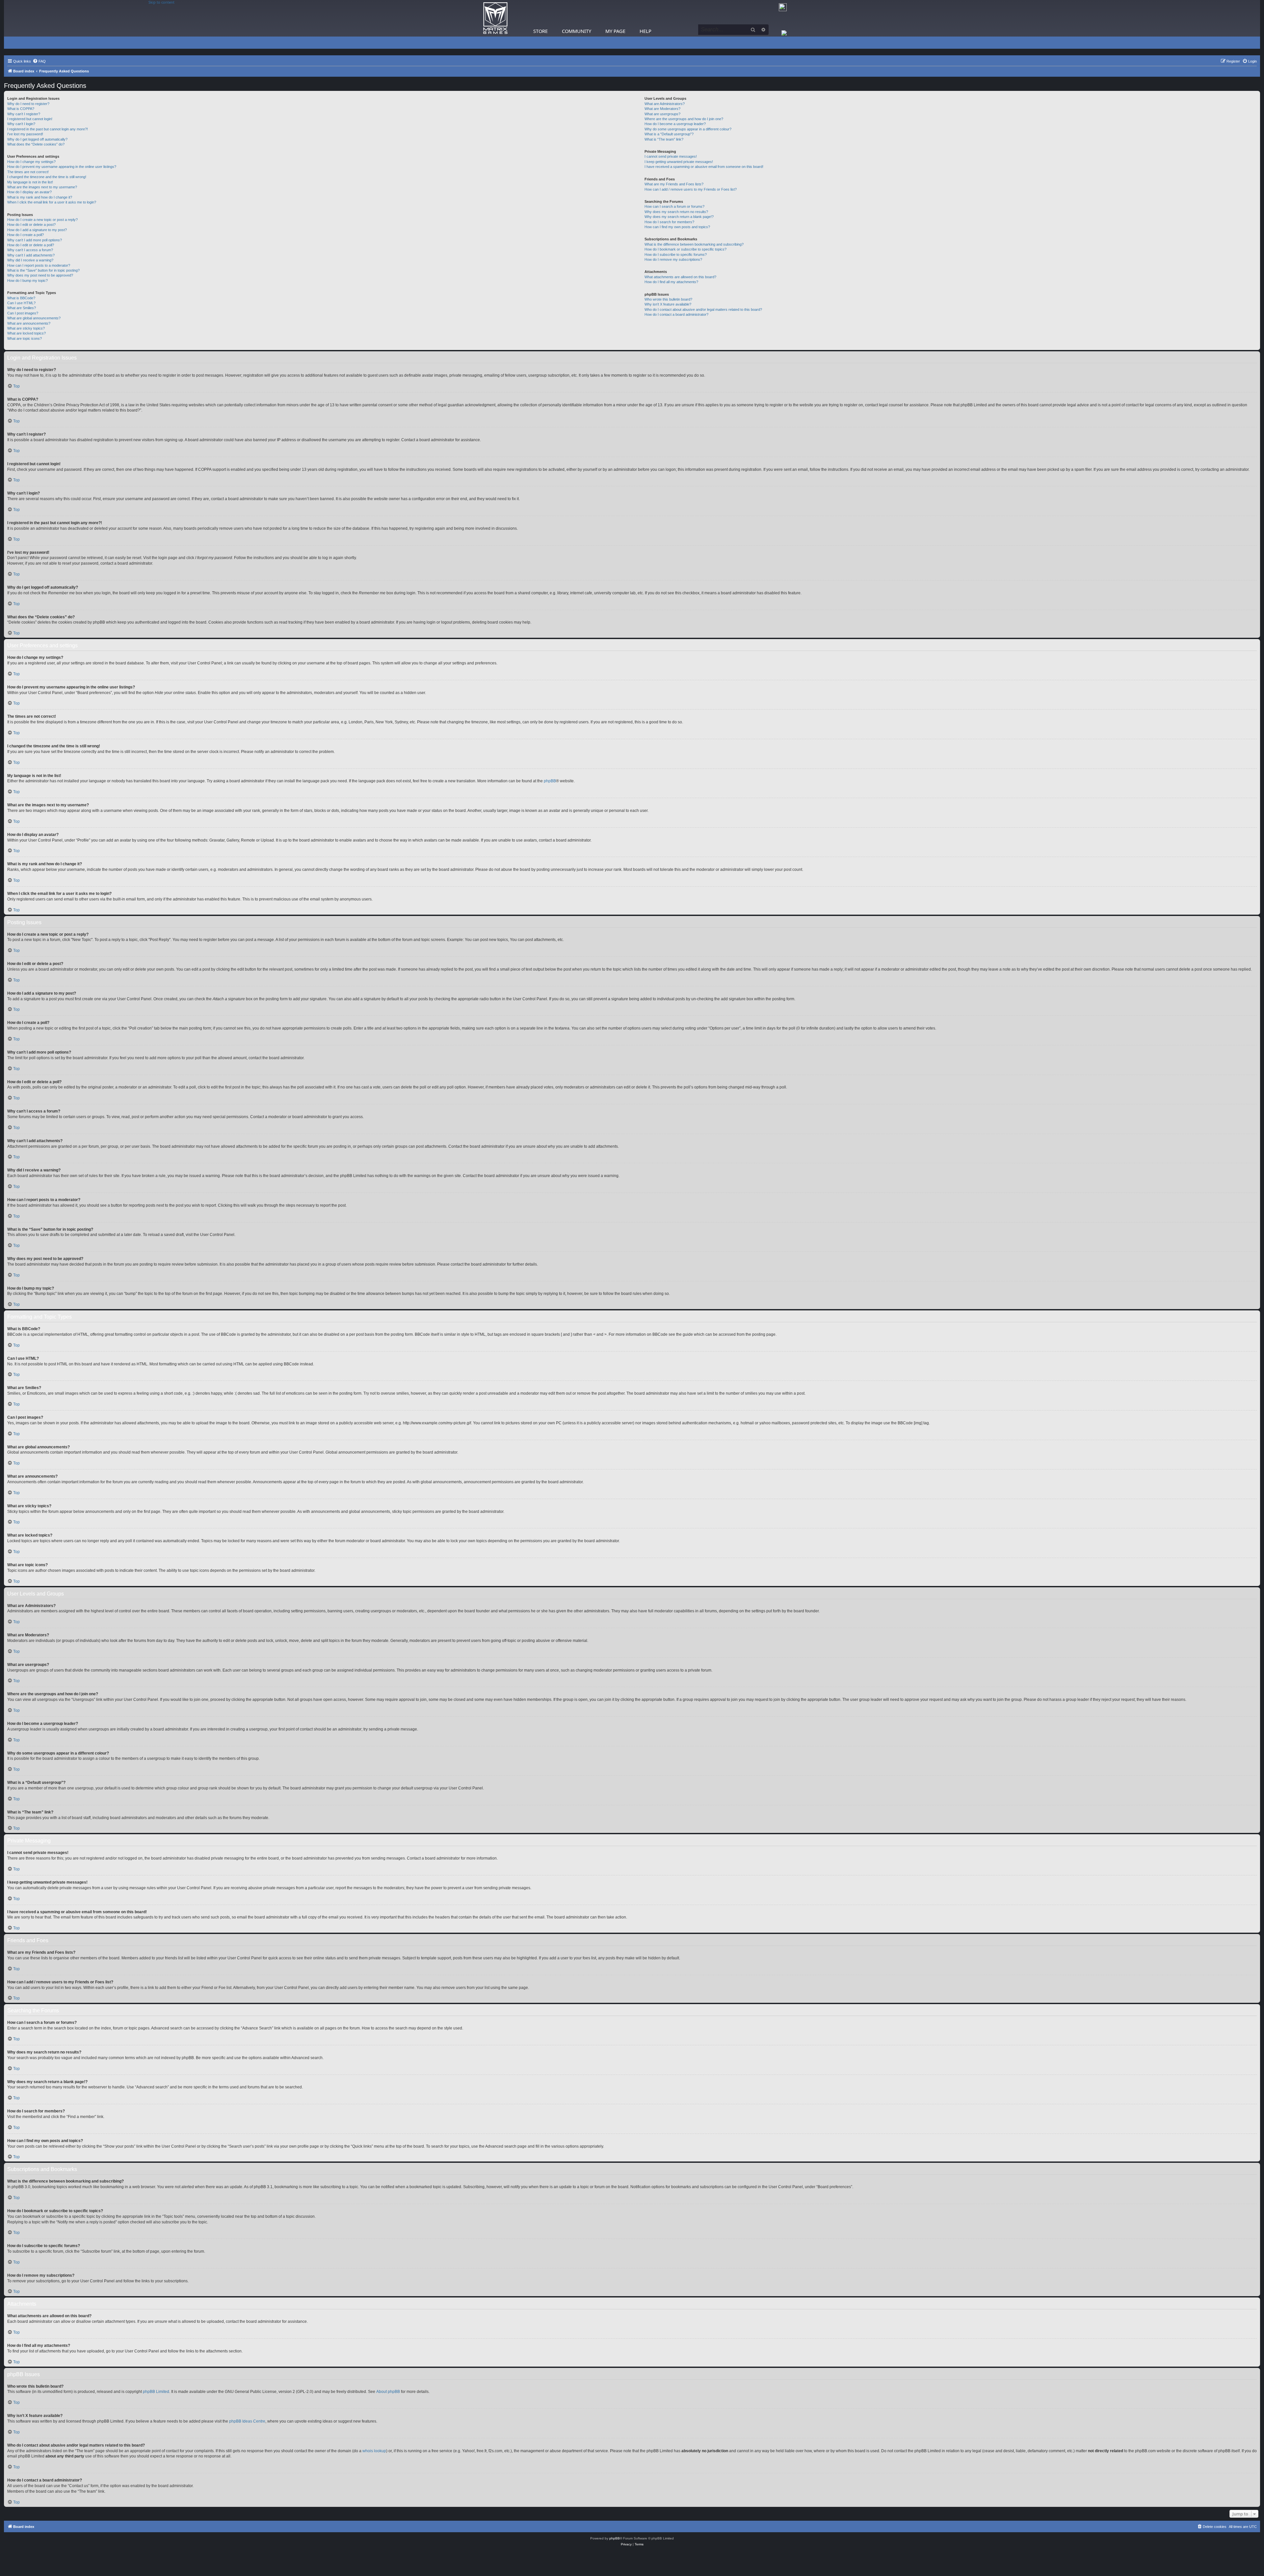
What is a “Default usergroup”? (669, 134)
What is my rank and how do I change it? (40, 197)
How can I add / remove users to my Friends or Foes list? (691, 189)
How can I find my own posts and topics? (677, 227)
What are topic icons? (25, 338)
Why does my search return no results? (676, 212)
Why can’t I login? (21, 124)
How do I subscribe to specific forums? (676, 255)
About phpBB (388, 2392)
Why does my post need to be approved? (40, 275)
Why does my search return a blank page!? (679, 217)
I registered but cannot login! (30, 119)
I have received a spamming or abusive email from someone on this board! (704, 167)
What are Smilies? (22, 308)
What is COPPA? (21, 109)
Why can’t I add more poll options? (35, 240)
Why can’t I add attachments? (31, 255)
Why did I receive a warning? (30, 260)
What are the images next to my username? (42, 187)
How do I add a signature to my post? (37, 230)
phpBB (550, 781)
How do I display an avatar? (29, 192)
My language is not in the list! (30, 182)
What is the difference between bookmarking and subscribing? (694, 244)
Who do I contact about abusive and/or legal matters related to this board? (703, 309)
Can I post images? (23, 313)
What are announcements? (29, 323)
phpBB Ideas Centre (247, 2421)
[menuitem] (39, 61)
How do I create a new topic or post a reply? (42, 220)
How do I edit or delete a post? (31, 225)
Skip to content (161, 2)
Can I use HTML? (21, 303)
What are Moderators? (662, 109)
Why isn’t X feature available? (668, 304)
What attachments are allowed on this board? (680, 277)
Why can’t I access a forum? (30, 250)
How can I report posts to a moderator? (39, 265)
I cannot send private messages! (671, 156)
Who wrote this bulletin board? (668, 299)
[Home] (495, 18)
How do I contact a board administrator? (676, 314)
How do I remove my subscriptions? (673, 259)
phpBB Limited (156, 2392)
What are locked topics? (26, 333)
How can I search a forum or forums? (674, 206)
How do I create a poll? (26, 235)
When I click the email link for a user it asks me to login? (52, 202)
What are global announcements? (34, 318)
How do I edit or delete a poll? (31, 245)
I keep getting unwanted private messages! (679, 162)
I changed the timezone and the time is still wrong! (47, 177)
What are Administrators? (665, 104)
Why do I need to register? (28, 104)
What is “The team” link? (664, 139)
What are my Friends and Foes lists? (674, 184)
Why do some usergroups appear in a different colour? (688, 129)
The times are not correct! (28, 172)
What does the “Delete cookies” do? (36, 144)
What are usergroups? (662, 114)
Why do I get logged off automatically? (37, 139)
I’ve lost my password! (25, 134)
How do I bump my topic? (27, 281)
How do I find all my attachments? (671, 282)
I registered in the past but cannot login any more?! (48, 129)
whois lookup (374, 2451)
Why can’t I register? (24, 114)
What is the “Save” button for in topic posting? (43, 270)
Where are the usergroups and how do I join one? (684, 119)
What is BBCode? (21, 298)
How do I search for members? (669, 222)
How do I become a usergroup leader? (675, 124)
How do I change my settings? (31, 162)
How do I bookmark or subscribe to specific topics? (685, 249)
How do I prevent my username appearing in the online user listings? (62, 167)
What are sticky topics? (26, 328)
